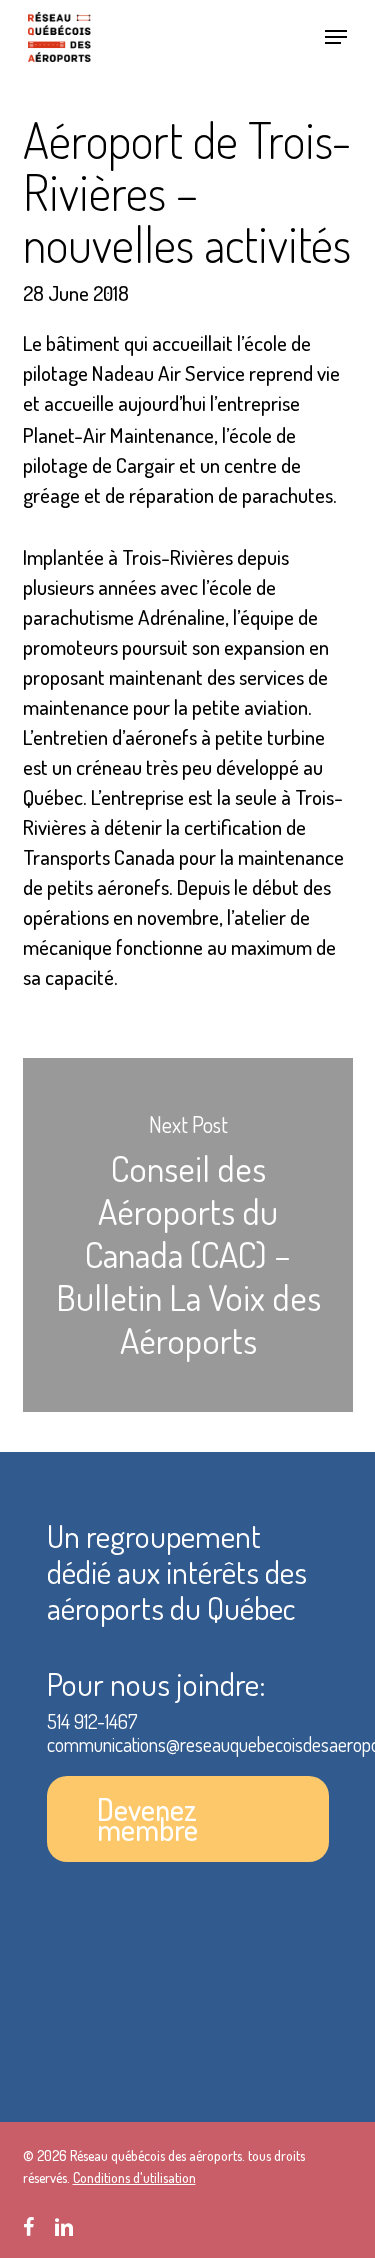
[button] (336, 37)
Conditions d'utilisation (134, 2177)
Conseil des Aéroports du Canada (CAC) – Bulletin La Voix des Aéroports (188, 1235)
